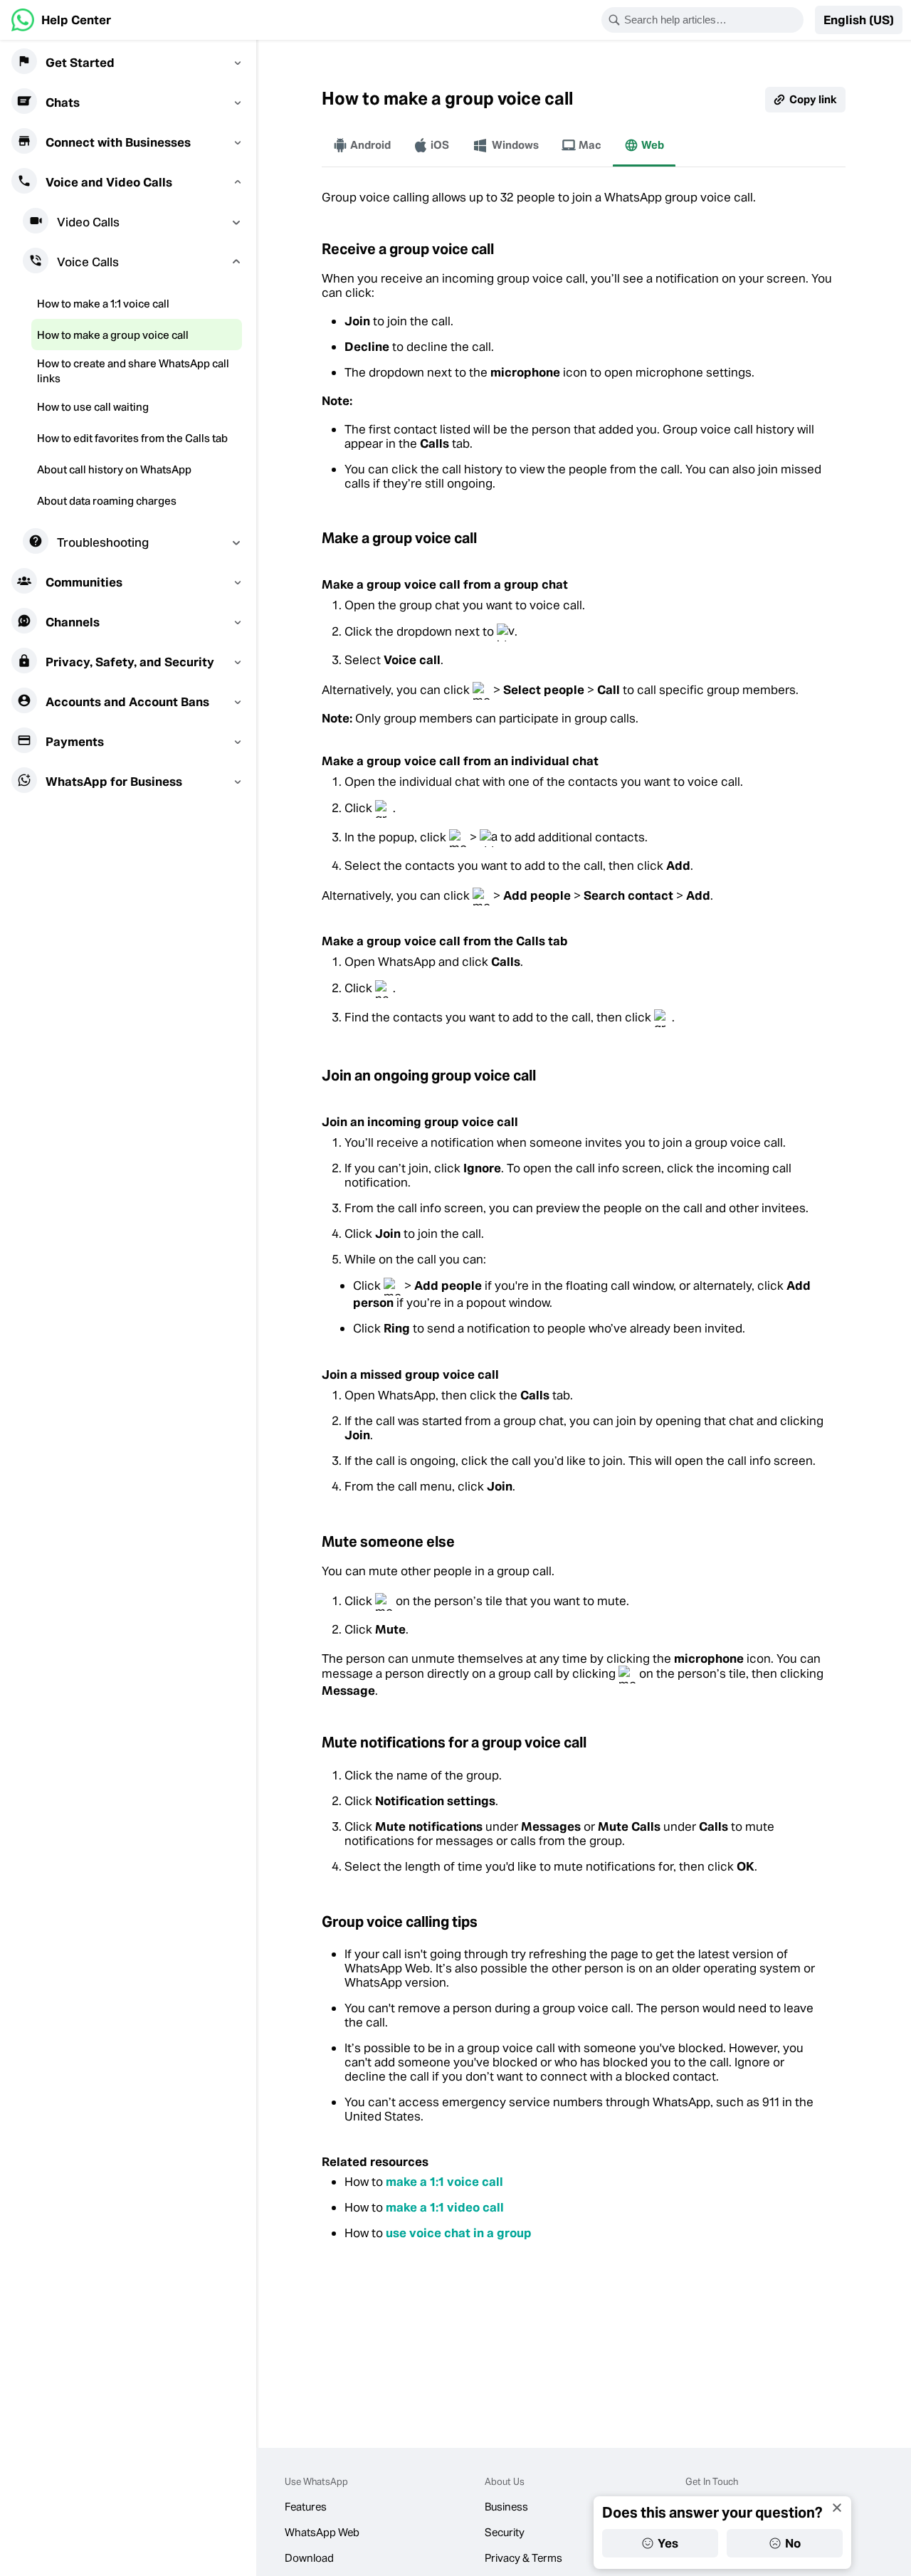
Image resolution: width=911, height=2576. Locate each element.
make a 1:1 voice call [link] (444, 2182)
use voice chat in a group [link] (459, 2233)
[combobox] (712, 20)
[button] (859, 20)
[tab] (362, 145)
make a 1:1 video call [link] (445, 2207)
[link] (61, 20)
